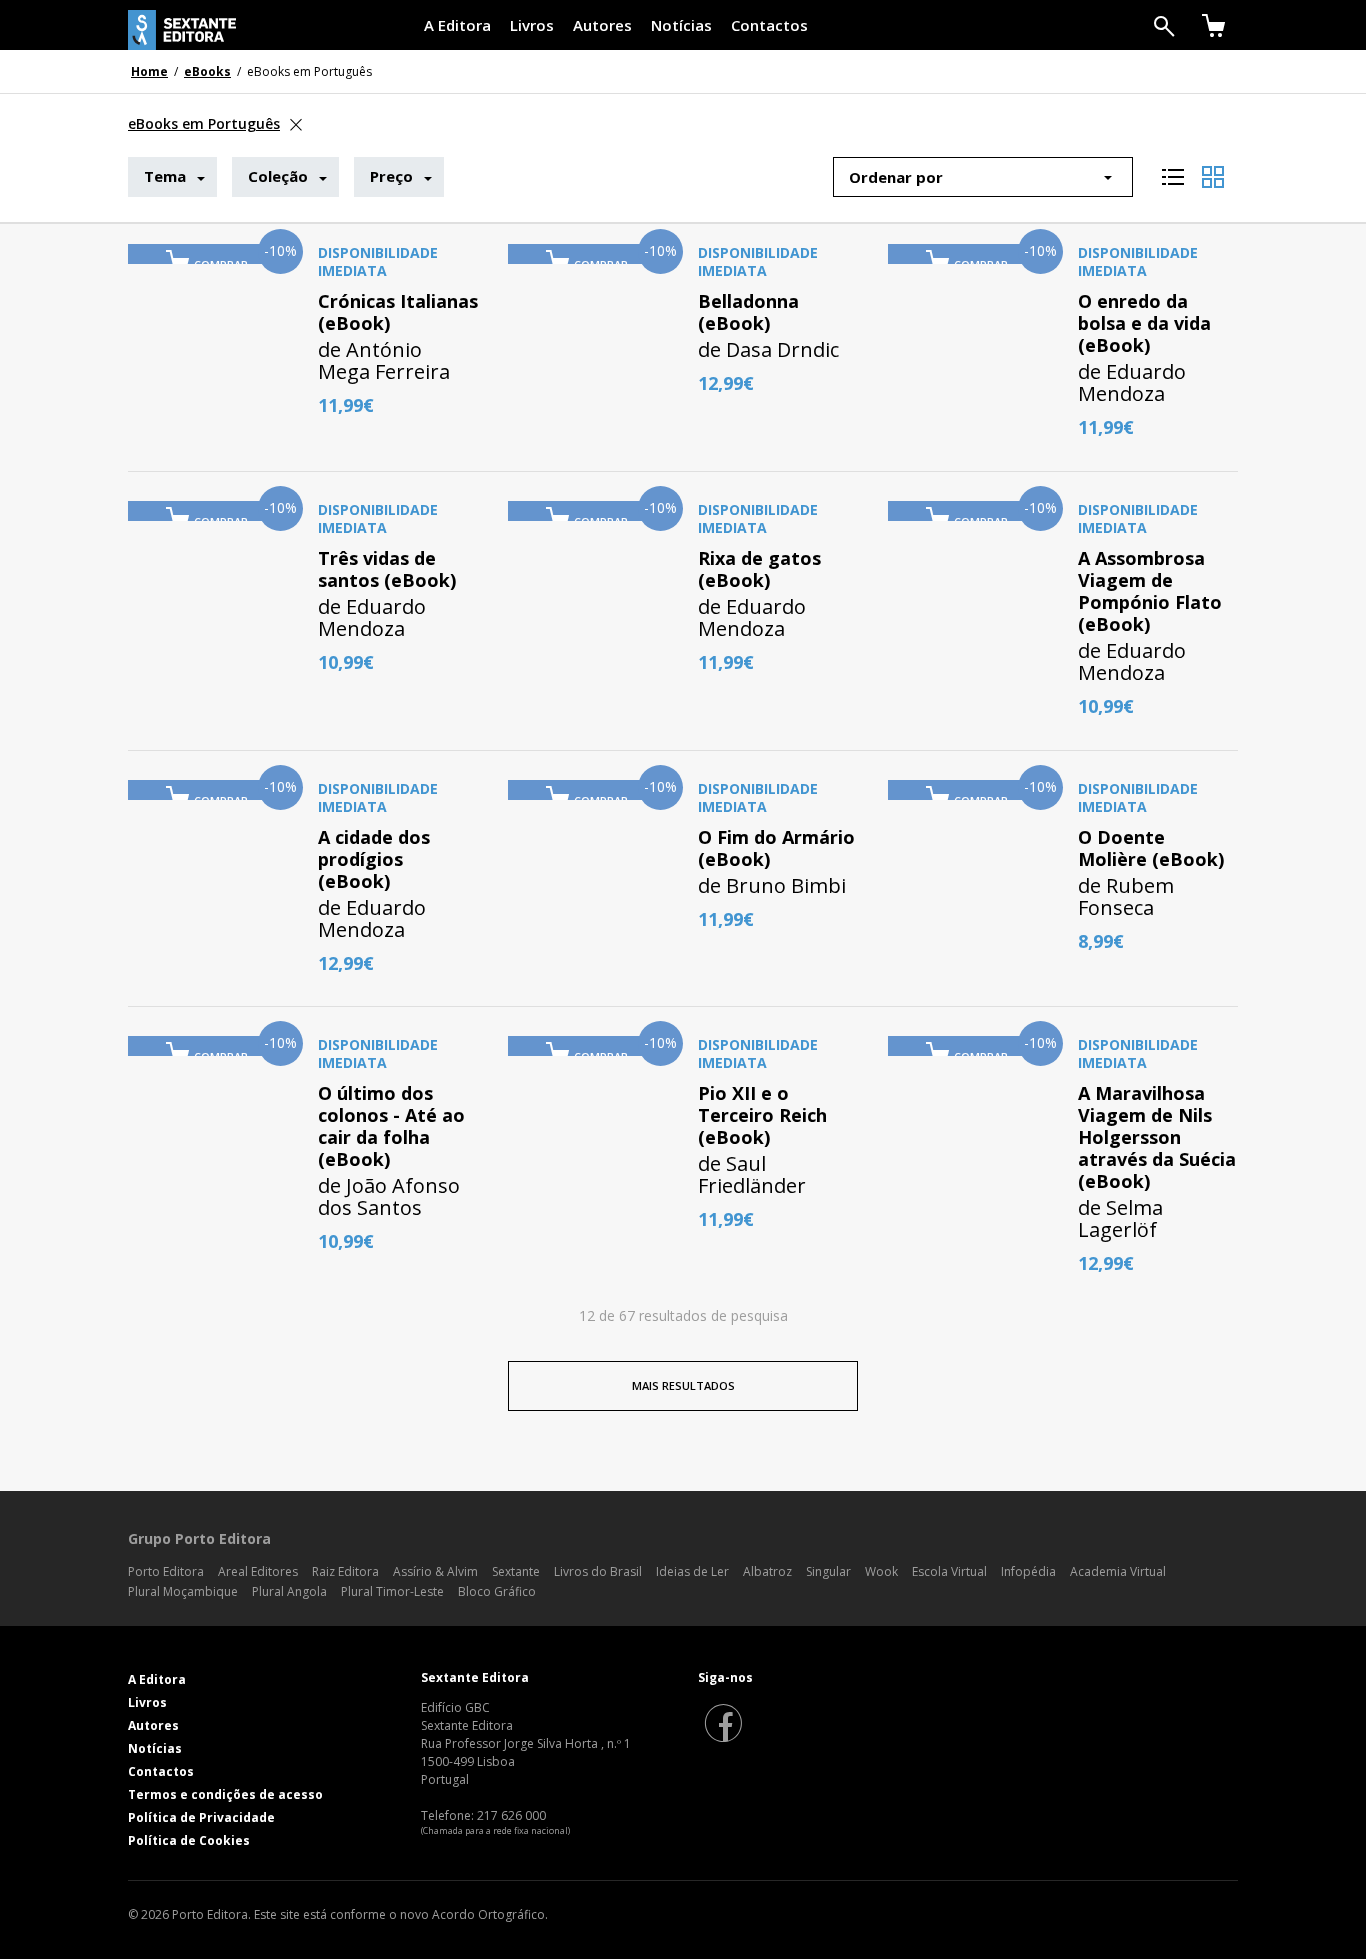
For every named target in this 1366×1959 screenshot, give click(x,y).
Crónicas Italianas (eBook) (398, 312)
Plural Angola (289, 1591)
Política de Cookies (189, 1840)
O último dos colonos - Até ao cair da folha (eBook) (391, 1126)
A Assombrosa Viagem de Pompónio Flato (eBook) (1150, 591)
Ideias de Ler (692, 1571)
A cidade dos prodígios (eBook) (374, 859)
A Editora (457, 25)
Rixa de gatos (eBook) (759, 569)
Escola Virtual (949, 1571)
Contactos (769, 25)
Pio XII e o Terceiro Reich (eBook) (762, 1115)
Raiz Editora (345, 1571)
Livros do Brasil (598, 1571)
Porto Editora (166, 1571)
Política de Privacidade (201, 1817)
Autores (602, 25)
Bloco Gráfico (497, 1591)
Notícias (681, 25)
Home (149, 71)
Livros (532, 25)
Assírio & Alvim (435, 1571)
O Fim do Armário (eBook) (776, 848)
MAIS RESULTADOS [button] (683, 1385)
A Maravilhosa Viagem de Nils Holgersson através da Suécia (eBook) (1157, 1137)
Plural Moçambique (183, 1591)
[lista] (1173, 170)
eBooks (207, 71)
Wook (881, 1571)
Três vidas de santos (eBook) (387, 569)
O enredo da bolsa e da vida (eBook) (1144, 323)
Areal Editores (258, 1571)
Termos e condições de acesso (225, 1794)
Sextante (516, 1571)
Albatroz (767, 1571)
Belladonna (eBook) (748, 312)
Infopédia (1028, 1571)
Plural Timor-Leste (392, 1591)
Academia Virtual (1118, 1571)
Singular (828, 1571)
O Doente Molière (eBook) (1151, 848)
